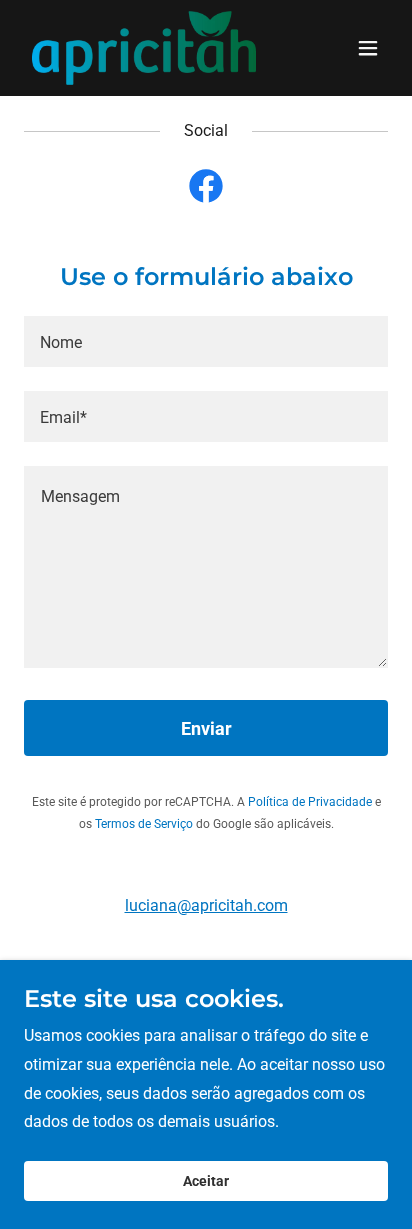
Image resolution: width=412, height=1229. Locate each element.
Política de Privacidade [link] (310, 802)
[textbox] (206, 341)
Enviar (206, 728)
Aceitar (206, 1181)
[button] (368, 48)
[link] (144, 48)
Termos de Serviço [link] (144, 824)
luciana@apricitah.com (206, 905)
